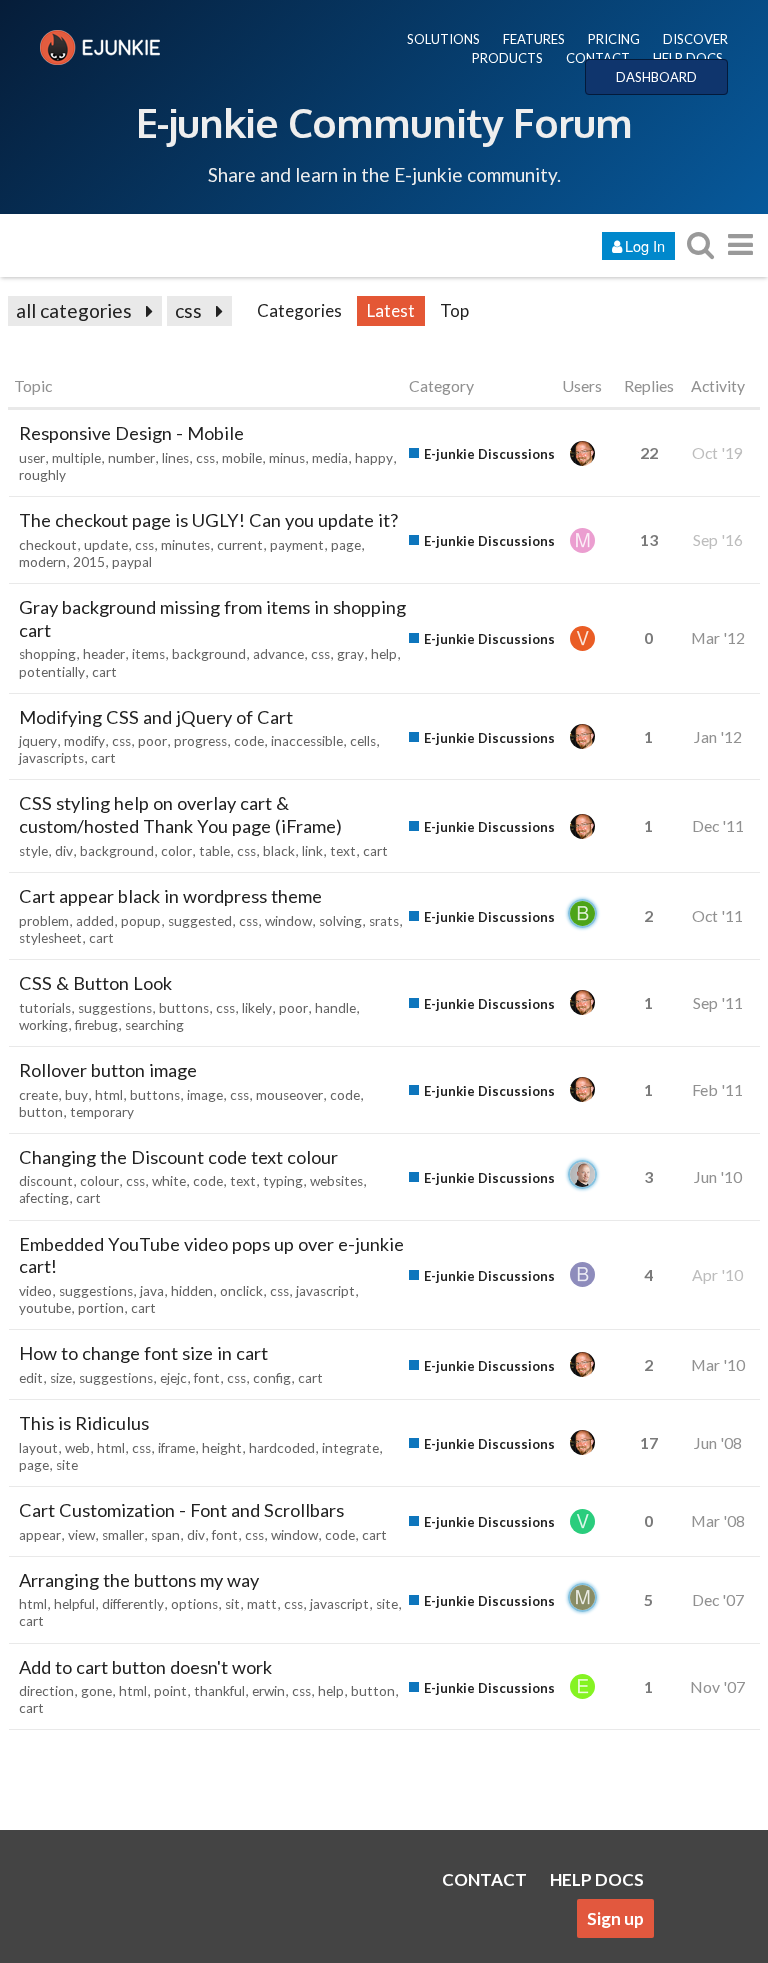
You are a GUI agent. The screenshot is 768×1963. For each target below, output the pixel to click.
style (33, 851)
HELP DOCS (688, 58)
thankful (219, 1691)
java (152, 1291)
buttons (184, 1008)
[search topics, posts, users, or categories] (700, 244)
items (148, 654)
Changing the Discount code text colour (178, 1157)
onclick (241, 1291)
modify (84, 741)
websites (336, 1181)
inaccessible (307, 741)
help (384, 654)
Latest (391, 310)
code (249, 741)
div (64, 851)
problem (44, 921)
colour (99, 1181)
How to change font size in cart (143, 1353)
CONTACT (598, 58)
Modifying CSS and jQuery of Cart (156, 717)
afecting (44, 1198)
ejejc (173, 1378)
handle (335, 1008)
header (104, 654)
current (240, 545)
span (165, 1535)
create (38, 1095)
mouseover (289, 1095)
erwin (268, 1691)
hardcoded (282, 1448)
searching (154, 1025)
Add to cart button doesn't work (145, 1667)
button (41, 1112)
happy (374, 458)
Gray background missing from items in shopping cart (212, 618)
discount (46, 1181)
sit (232, 1604)
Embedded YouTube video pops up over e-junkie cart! (211, 1255)
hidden (192, 1291)
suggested (200, 921)
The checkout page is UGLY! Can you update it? (208, 520)
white (169, 1181)
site (67, 1465)
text (343, 851)
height (222, 1448)
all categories (74, 310)
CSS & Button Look (95, 983)
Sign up (615, 1918)
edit (31, 1378)
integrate (350, 1448)
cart (104, 672)
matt (262, 1604)
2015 (89, 562)
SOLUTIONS (443, 39)
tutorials (45, 1008)
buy (76, 1095)
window (288, 921)
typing (283, 1181)
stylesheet (50, 938)
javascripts (51, 758)
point (170, 1691)
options (194, 1604)
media (330, 458)
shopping (47, 654)
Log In (645, 245)
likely (257, 1008)
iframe (176, 1448)
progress (200, 741)
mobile (242, 458)
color (176, 851)
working (43, 1025)
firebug (96, 1025)
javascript (325, 1291)
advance (278, 654)
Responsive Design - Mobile (131, 433)
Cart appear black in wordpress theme (170, 896)
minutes (185, 545)
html (109, 1095)
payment (297, 545)
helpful (74, 1604)
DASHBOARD (656, 77)
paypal (132, 562)
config (272, 1378)
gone (96, 1691)
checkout (48, 545)
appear (40, 1535)
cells (363, 741)
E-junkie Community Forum (384, 122)
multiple (76, 458)
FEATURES (534, 39)
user (32, 458)
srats (384, 921)
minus (287, 458)
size (61, 1378)
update (106, 545)
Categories (299, 310)
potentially (52, 672)
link (312, 851)
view (81, 1535)
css (188, 310)
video (35, 1291)
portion (101, 1308)
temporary (102, 1112)
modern (42, 562)
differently (133, 1604)
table (214, 851)
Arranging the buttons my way (139, 1580)
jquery (38, 741)
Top (454, 310)
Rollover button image (108, 1070)
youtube (45, 1308)
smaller (123, 1535)
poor (152, 741)
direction (46, 1691)
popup (141, 921)
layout (38, 1448)
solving (340, 921)
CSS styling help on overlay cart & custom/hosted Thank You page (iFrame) (180, 814)
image (205, 1095)
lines (175, 458)
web (77, 1448)
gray (350, 654)
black (279, 851)
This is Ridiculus (84, 1423)
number (131, 458)
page (346, 545)
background (209, 654)
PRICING (614, 39)
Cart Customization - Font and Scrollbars (181, 1510)
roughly (42, 475)
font (207, 1378)
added (95, 921)
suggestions (115, 1008)
